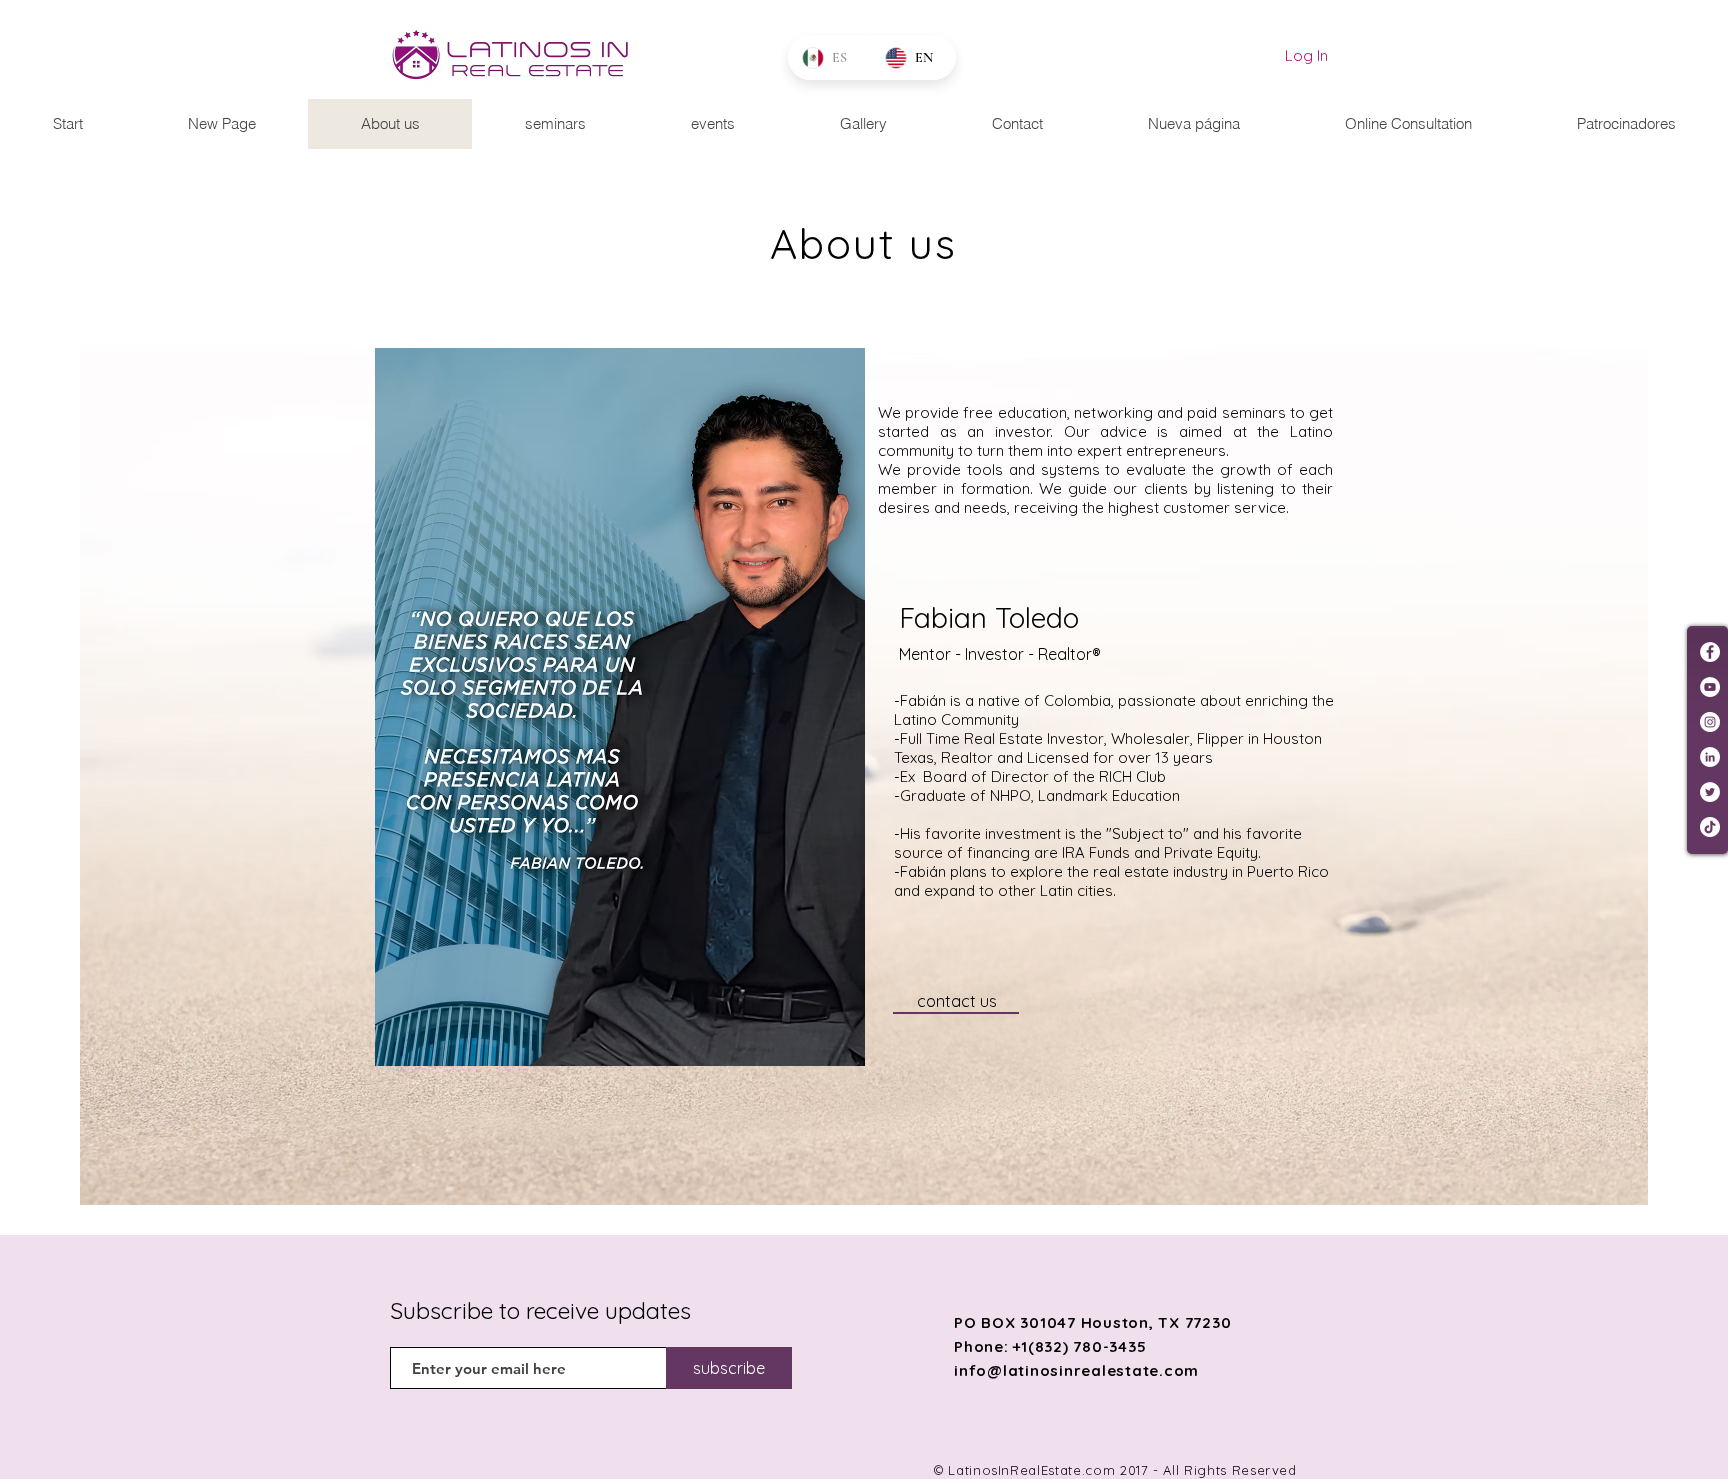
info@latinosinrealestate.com (1076, 1370)
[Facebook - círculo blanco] (1710, 652)
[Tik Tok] (1710, 827)
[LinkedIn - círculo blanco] (1710, 757)
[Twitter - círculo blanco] (1710, 792)
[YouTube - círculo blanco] (1710, 687)
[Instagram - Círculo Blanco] (1710, 722)
